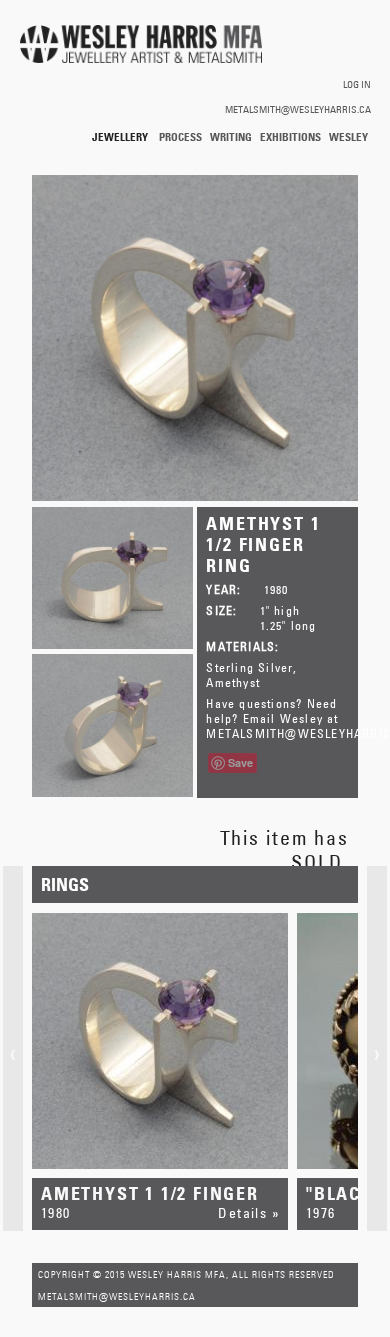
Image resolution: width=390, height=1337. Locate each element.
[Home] (141, 45)
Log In (357, 84)
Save (240, 762)
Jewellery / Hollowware (121, 137)
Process (180, 136)
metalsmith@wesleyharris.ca (298, 109)
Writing (231, 136)
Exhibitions (290, 136)
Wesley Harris (348, 137)
